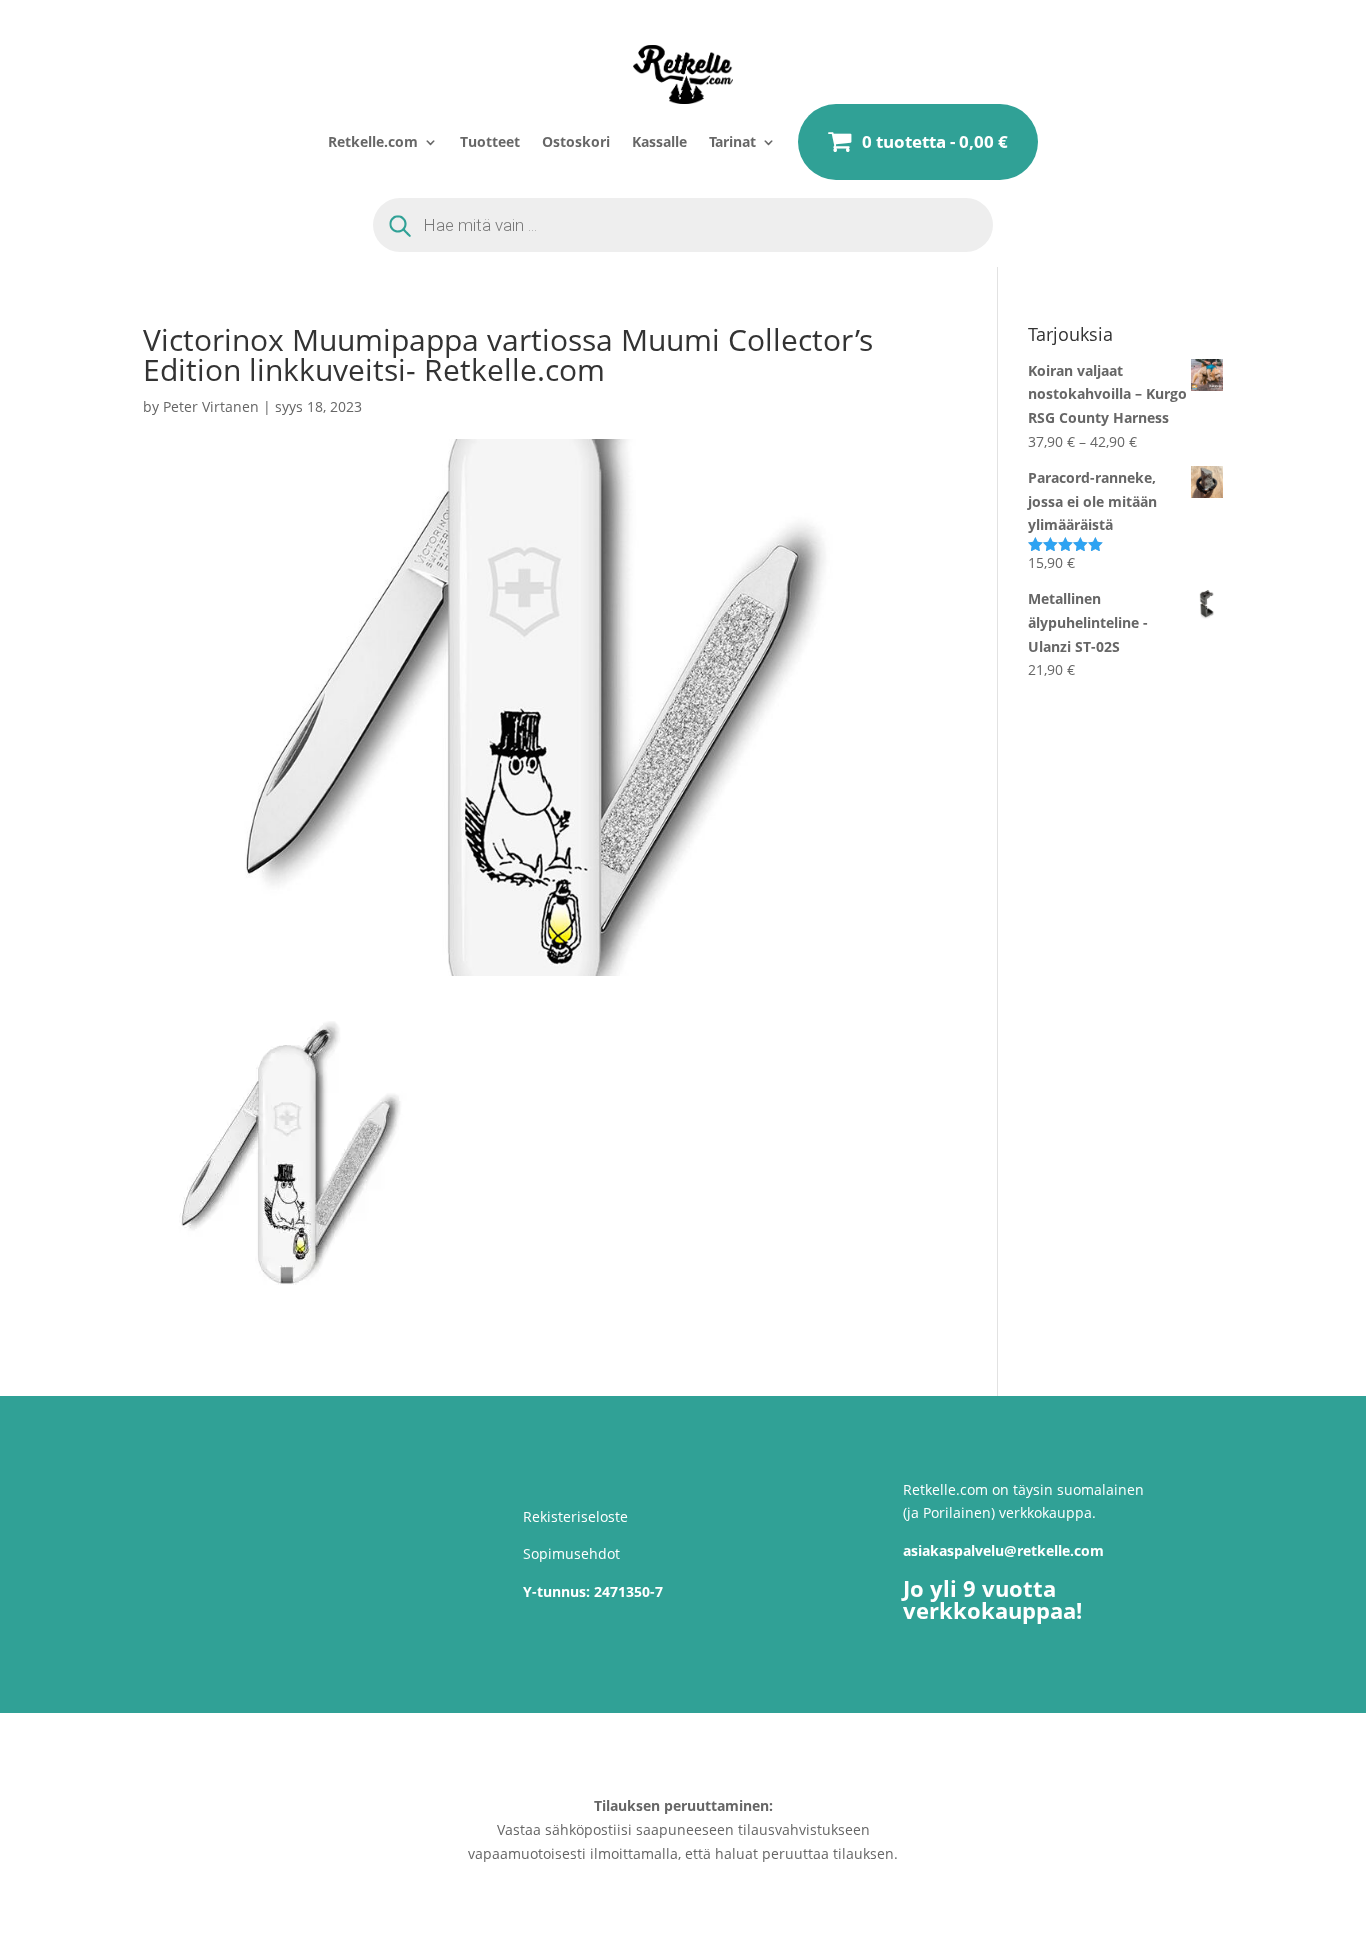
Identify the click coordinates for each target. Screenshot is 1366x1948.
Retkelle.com (373, 141)
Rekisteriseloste (575, 1516)
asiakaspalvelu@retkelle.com (1003, 1550)
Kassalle (659, 141)
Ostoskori (576, 141)
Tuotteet (490, 141)
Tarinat (732, 141)
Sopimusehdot (571, 1553)
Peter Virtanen (211, 406)
